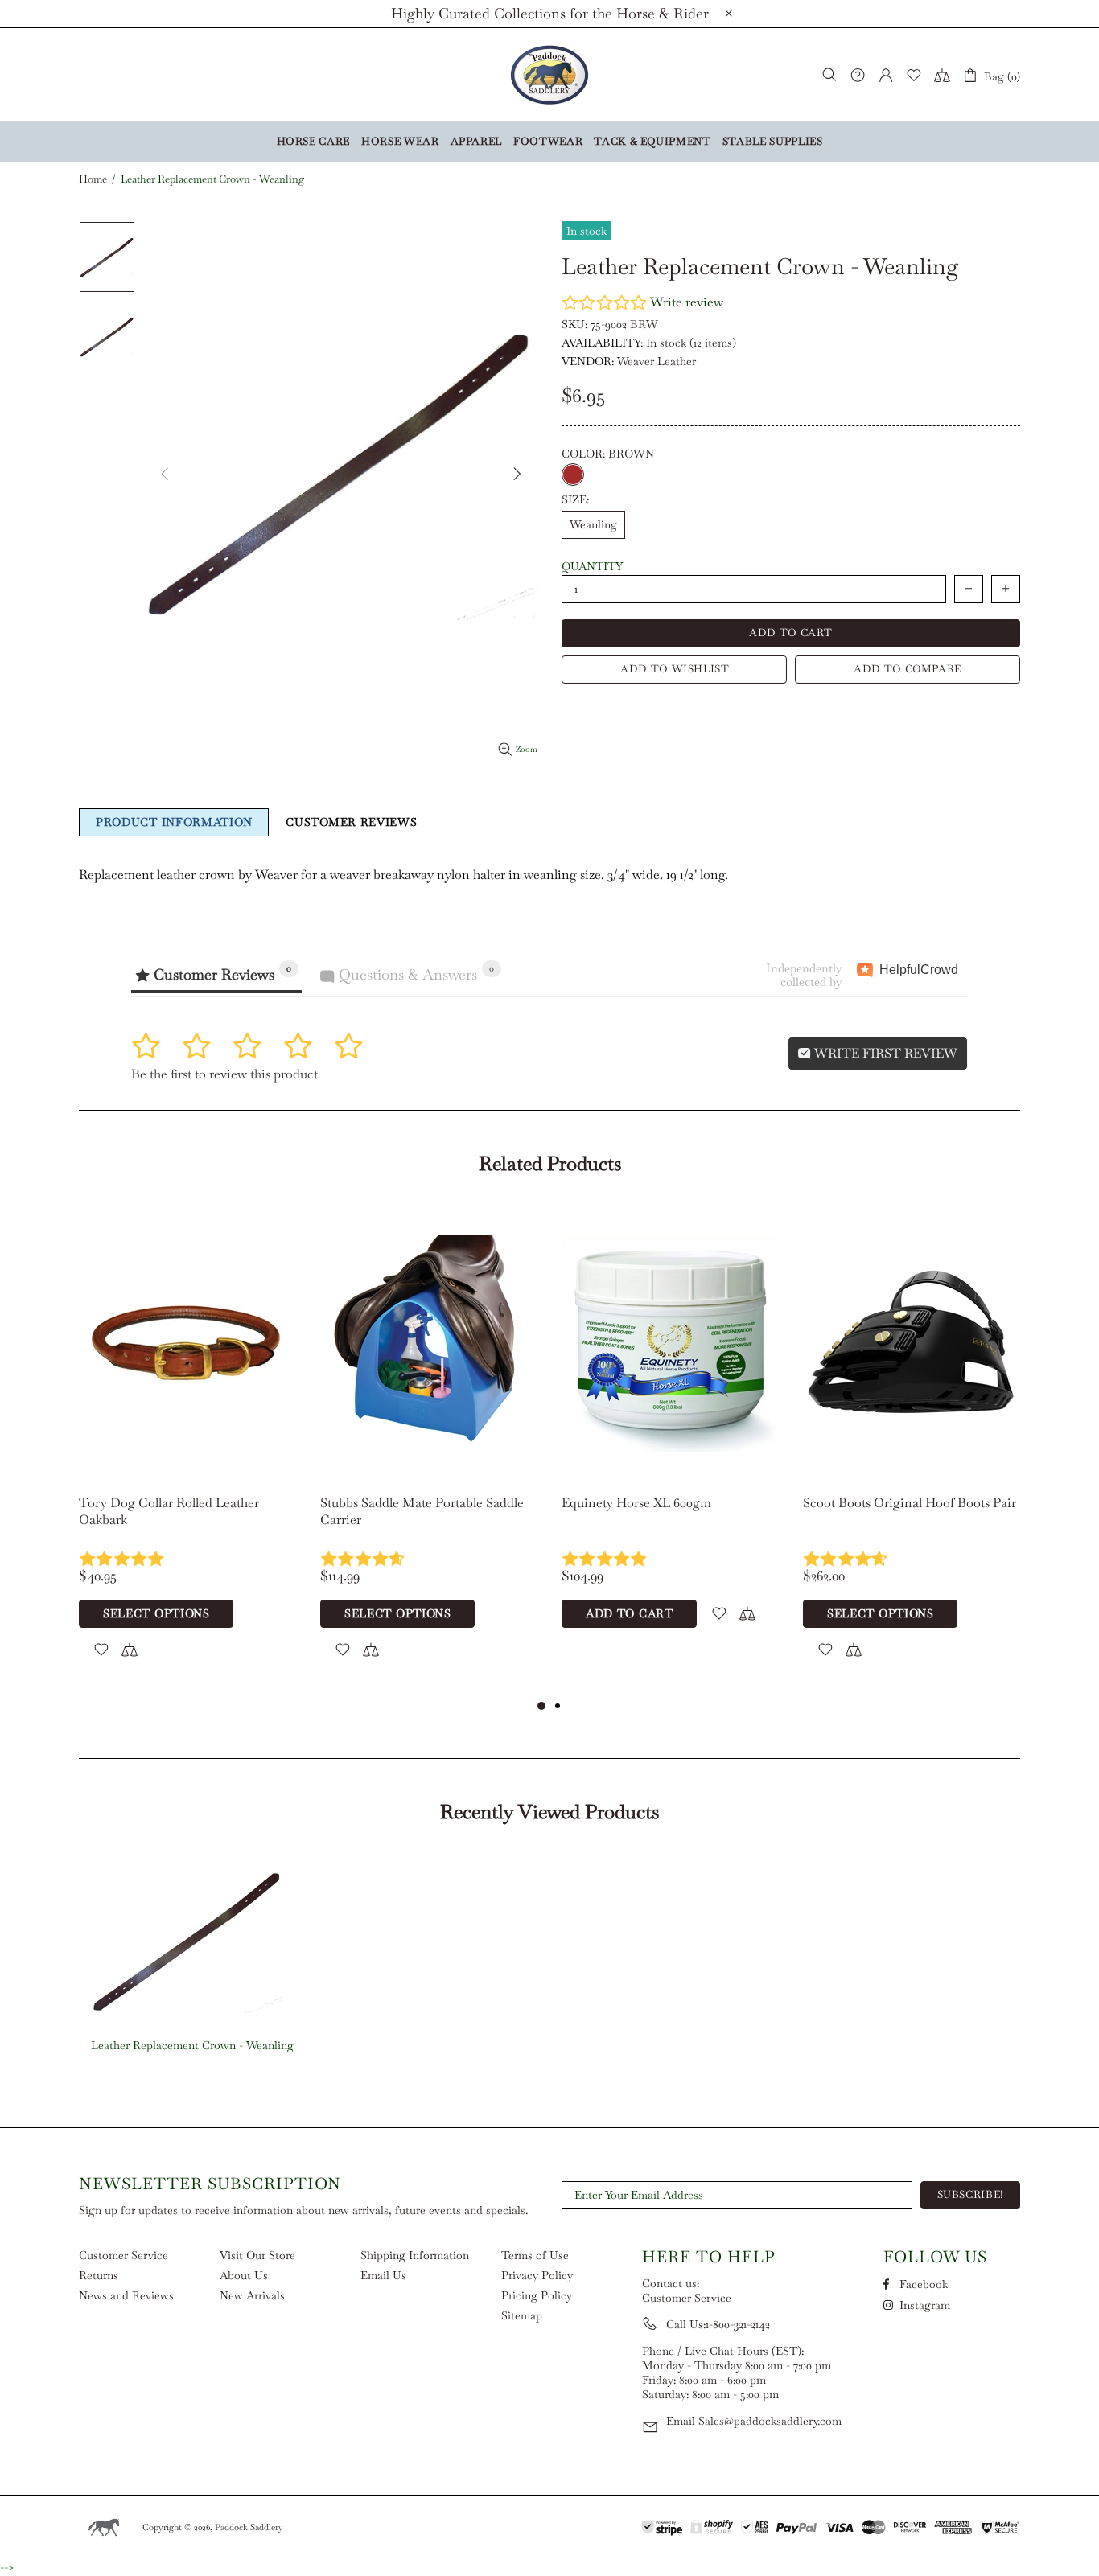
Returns (99, 2275)
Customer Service (123, 2255)
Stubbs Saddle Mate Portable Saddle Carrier (422, 1511)
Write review (687, 302)
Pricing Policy (537, 2295)
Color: (608, 454)
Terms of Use (535, 2255)
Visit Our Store (257, 2255)
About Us (244, 2275)
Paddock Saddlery (549, 75)
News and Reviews (126, 2295)
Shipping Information (415, 2255)
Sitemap (522, 2315)
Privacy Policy (537, 2275)
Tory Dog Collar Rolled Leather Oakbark (169, 1511)
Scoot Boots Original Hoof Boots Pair (910, 1503)
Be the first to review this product (224, 1074)
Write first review (884, 1053)
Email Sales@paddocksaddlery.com (754, 2421)
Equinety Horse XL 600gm (636, 1503)
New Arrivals (252, 2295)
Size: (575, 499)
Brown (573, 475)
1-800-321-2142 (738, 2324)
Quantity (592, 566)
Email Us (383, 2275)
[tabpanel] (187, 1451)
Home (93, 179)
